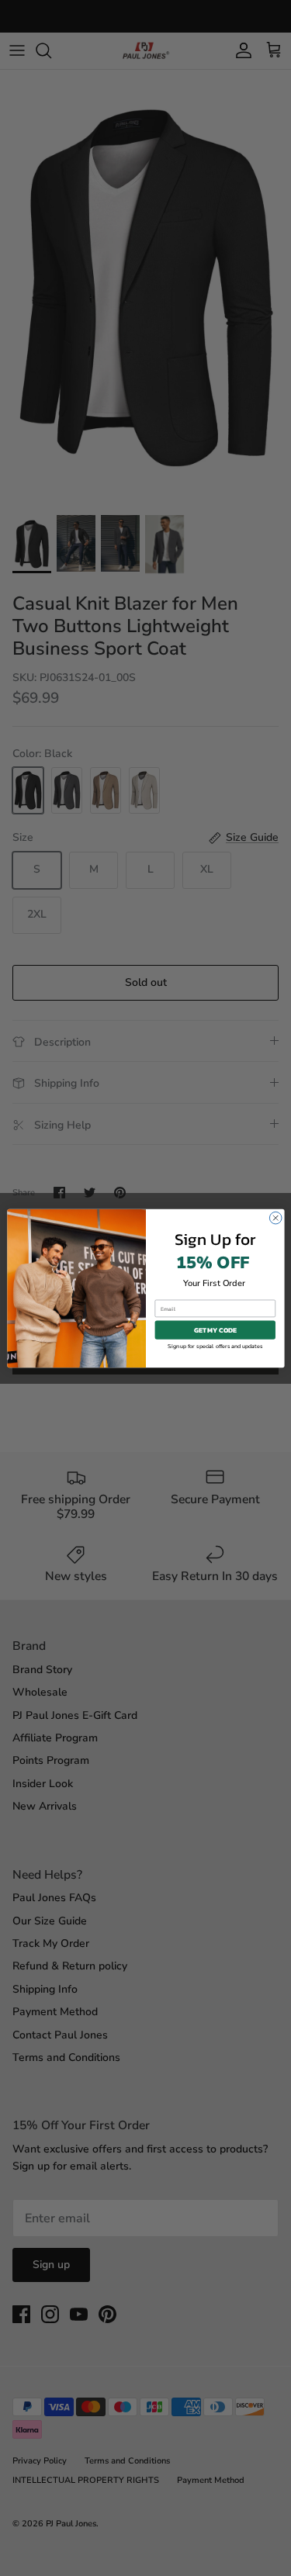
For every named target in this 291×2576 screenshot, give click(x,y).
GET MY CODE (215, 1329)
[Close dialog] (275, 1218)
